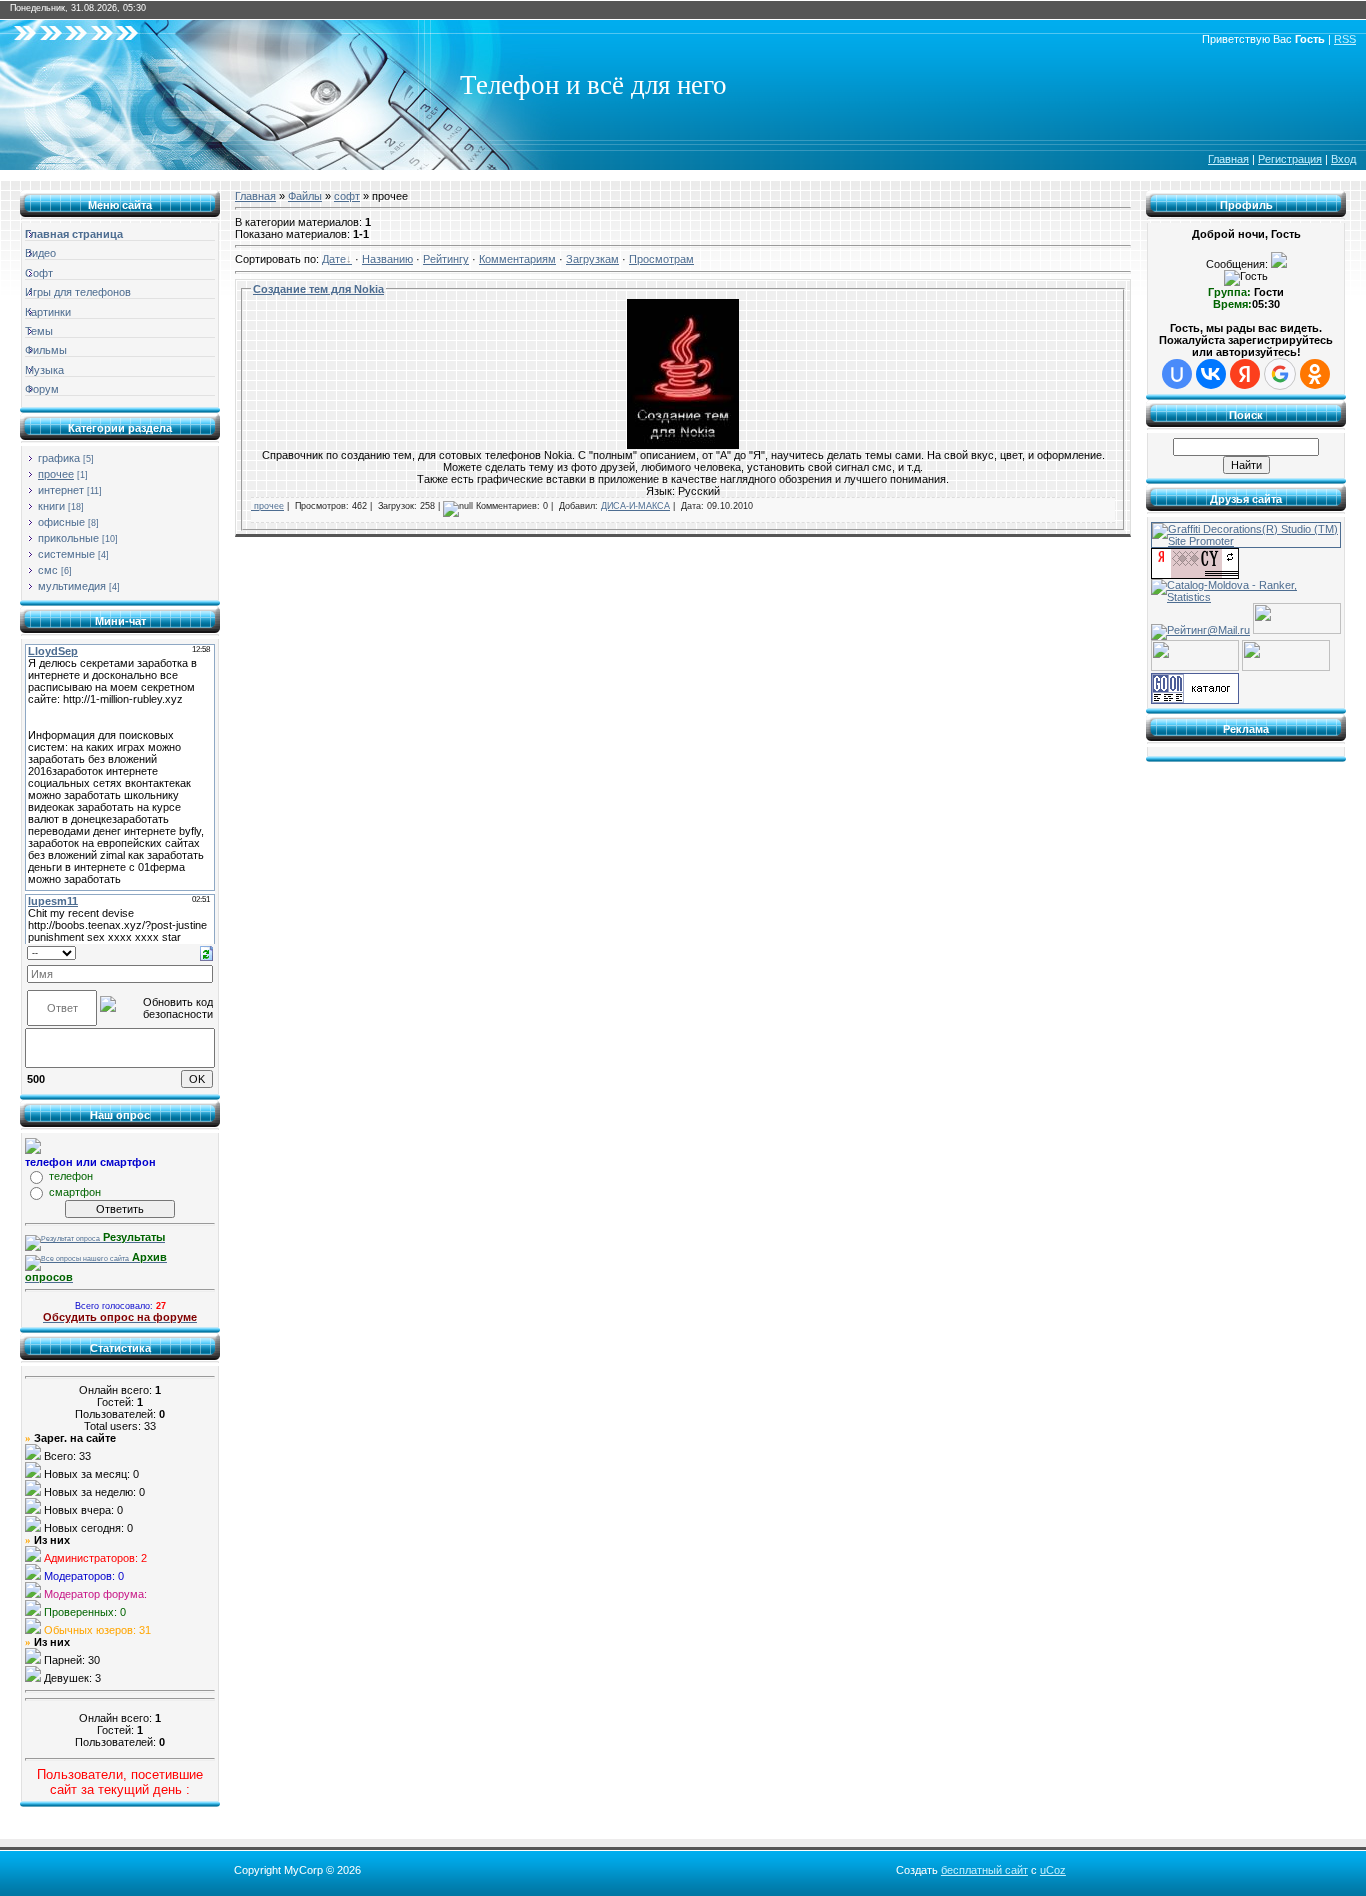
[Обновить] (206, 952)
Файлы (305, 196)
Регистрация (1290, 159)
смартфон (75, 1192)
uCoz (1053, 1870)
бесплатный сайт (984, 1870)
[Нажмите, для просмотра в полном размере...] (683, 445)
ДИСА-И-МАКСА (635, 506)
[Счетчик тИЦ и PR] (1195, 575)
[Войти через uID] (1177, 374)
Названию (387, 259)
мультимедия (72, 586)
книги (51, 506)
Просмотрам (661, 259)
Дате (334, 259)
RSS (1345, 39)
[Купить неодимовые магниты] (1286, 667)
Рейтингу (446, 259)
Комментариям (517, 259)
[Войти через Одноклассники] (1315, 374)
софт (347, 196)
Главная (1228, 159)
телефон (71, 1176)
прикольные (68, 538)
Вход (1343, 159)
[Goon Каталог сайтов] (1195, 700)
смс (48, 570)
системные (66, 554)
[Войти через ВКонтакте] (1211, 374)
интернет (61, 490)
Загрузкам (592, 259)
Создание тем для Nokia (318, 289)
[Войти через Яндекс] (1245, 374)
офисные (61, 522)
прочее (56, 474)
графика (59, 458)
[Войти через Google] (1280, 374)
